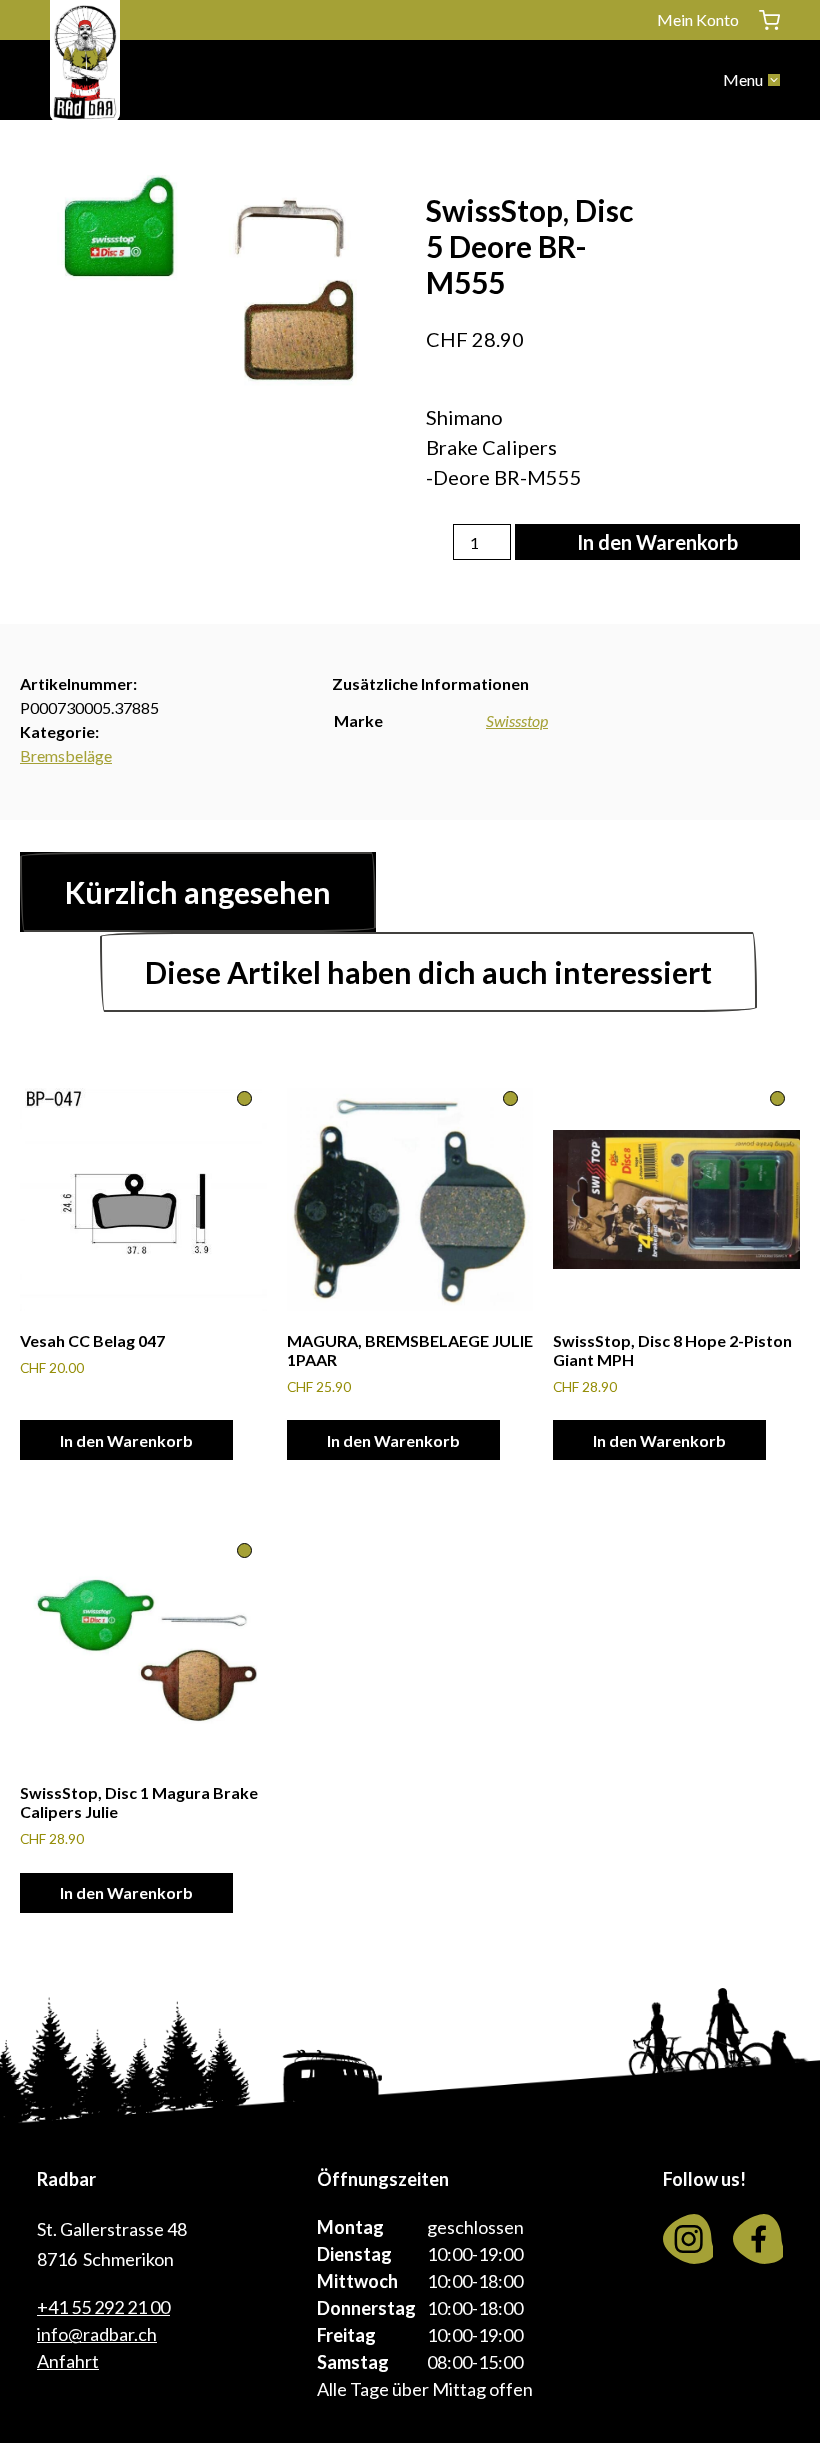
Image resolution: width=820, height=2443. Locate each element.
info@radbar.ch (97, 2334)
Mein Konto (698, 19)
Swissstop (517, 720)
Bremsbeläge (66, 755)
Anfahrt (68, 2361)
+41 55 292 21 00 (103, 2307)
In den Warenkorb (657, 542)
